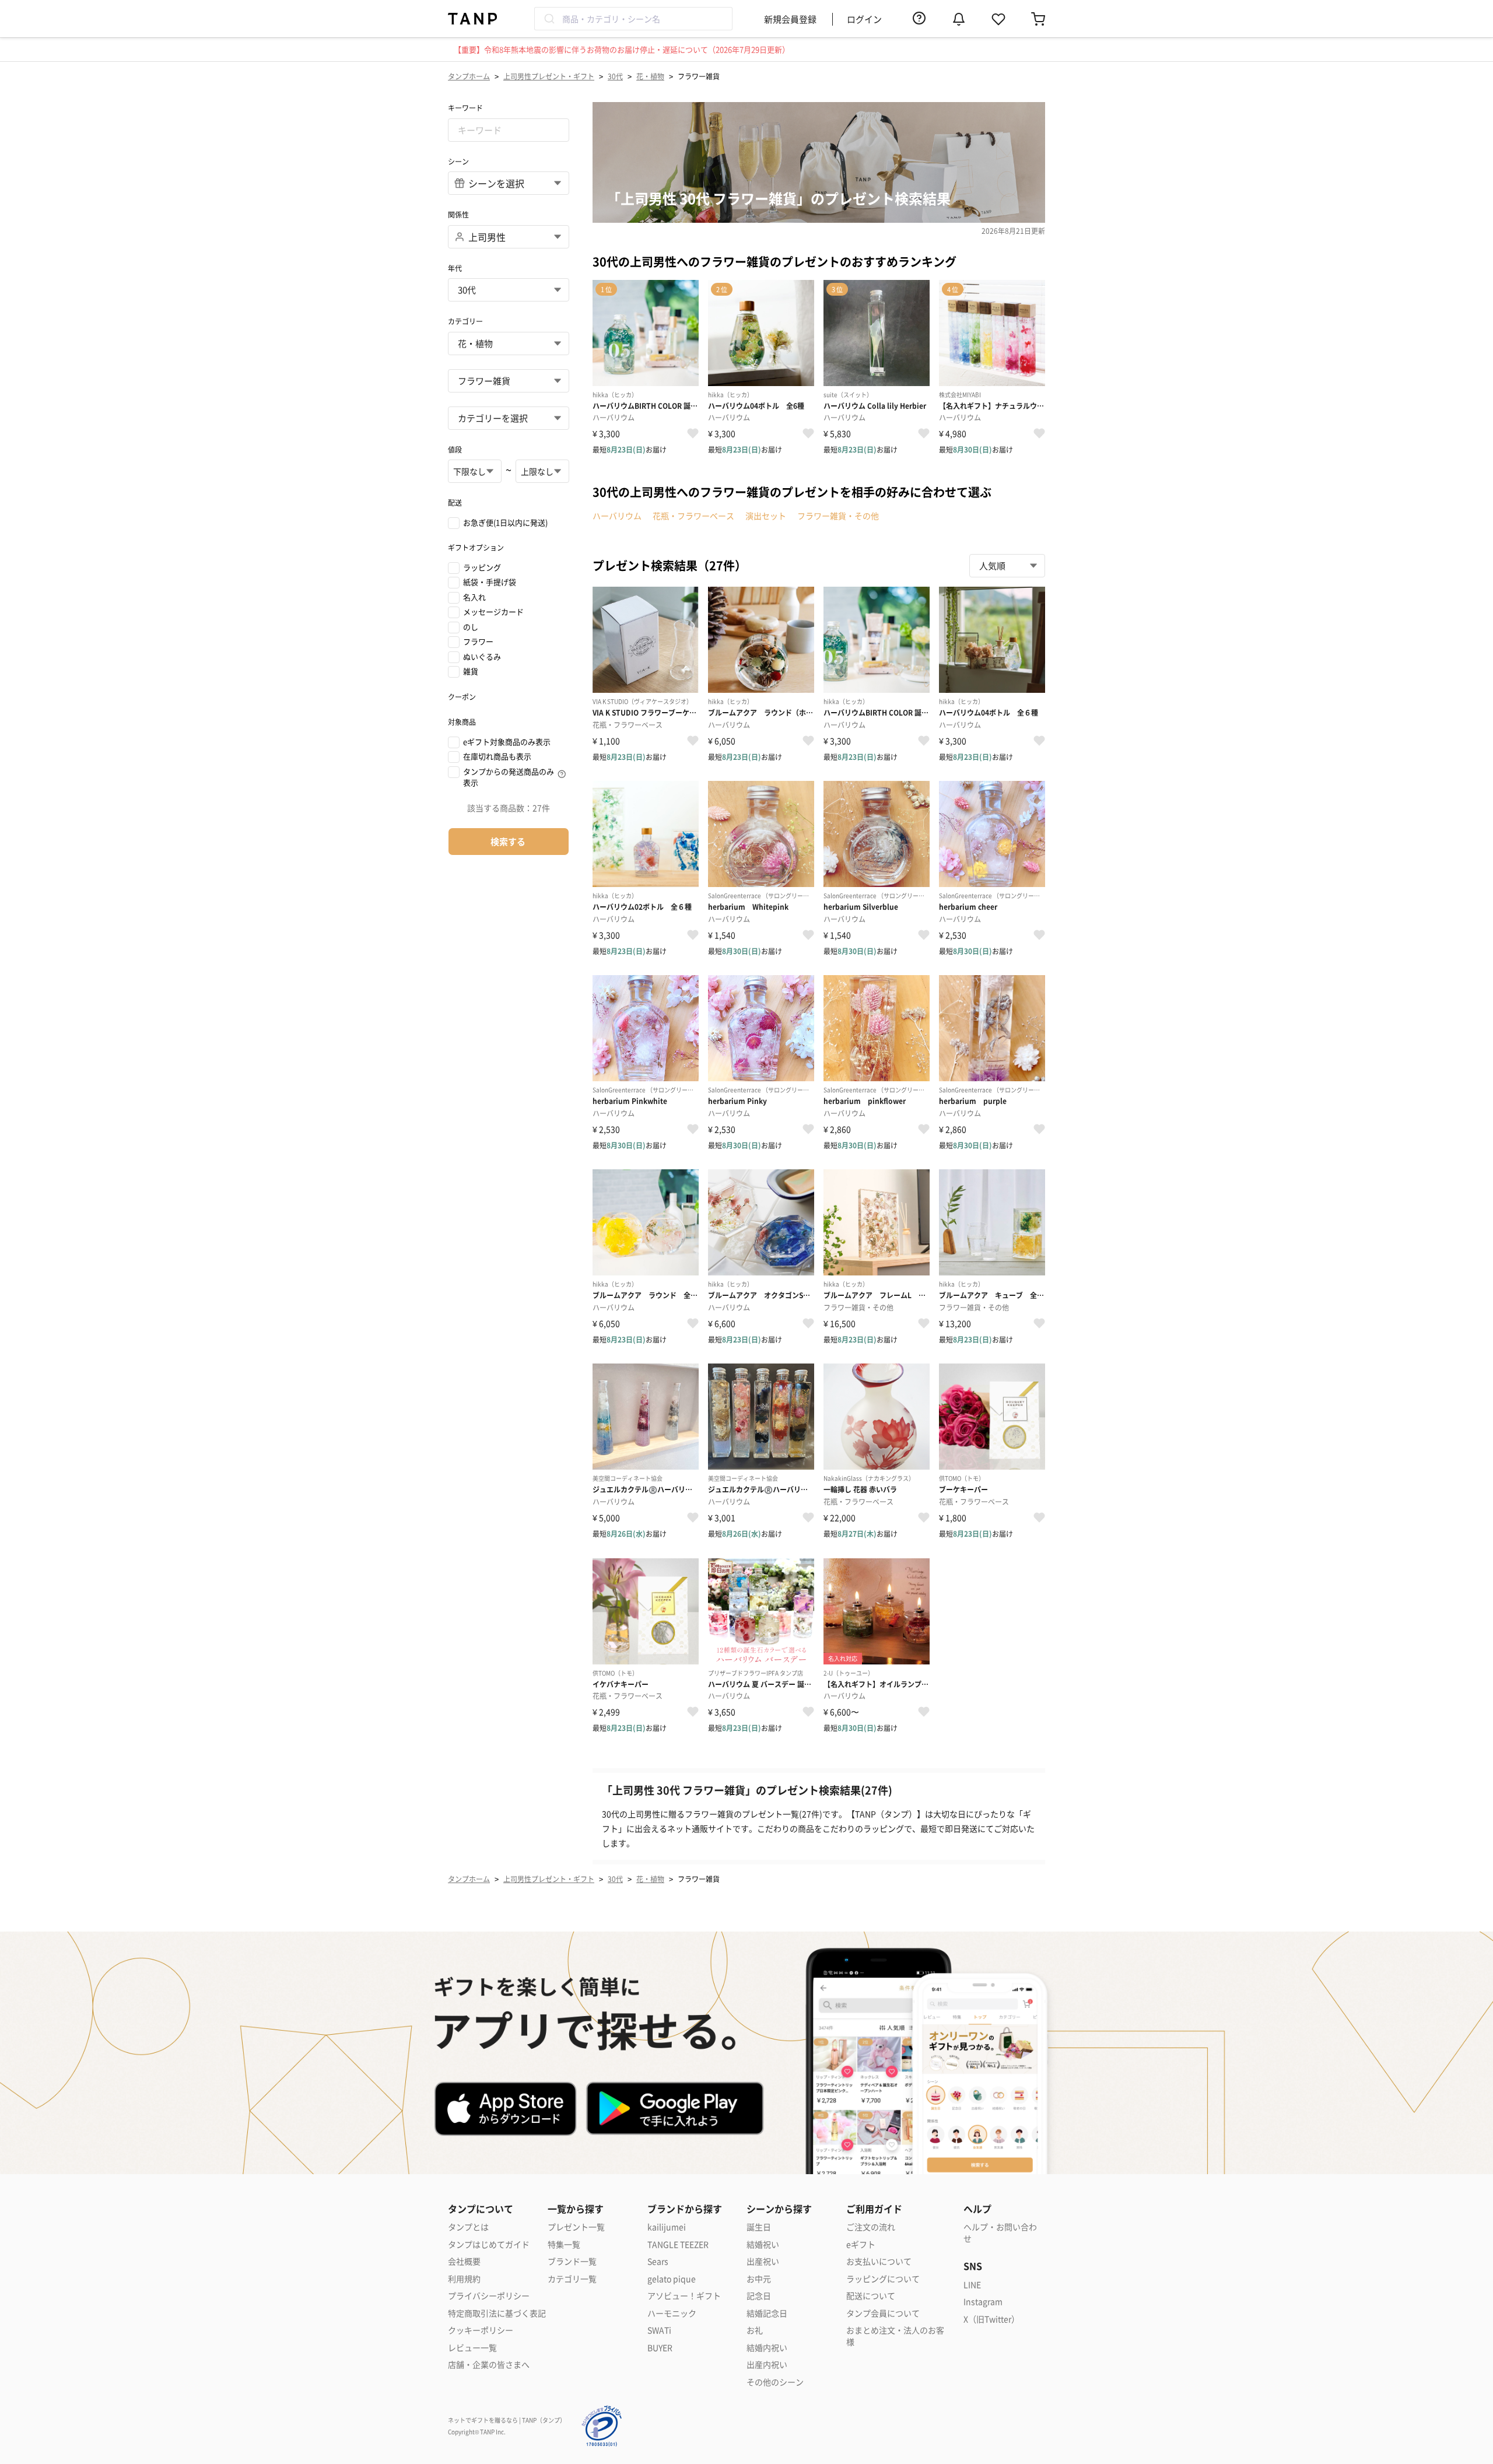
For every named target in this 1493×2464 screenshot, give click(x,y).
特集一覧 (564, 2244)
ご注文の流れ (871, 2227)
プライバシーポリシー (489, 2296)
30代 (615, 76)
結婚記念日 (767, 2313)
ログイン (864, 19)
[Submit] (549, 19)
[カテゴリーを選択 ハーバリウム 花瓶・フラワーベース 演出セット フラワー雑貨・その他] (509, 418)
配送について (871, 2296)
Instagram (983, 2302)
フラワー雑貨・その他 (838, 516)
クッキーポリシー (481, 2330)
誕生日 (759, 2227)
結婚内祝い (767, 2348)
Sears (658, 2261)
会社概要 (464, 2261)
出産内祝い (767, 2365)
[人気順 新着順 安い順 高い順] (1007, 566)
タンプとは (468, 2227)
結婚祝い (763, 2244)
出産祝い (763, 2261)
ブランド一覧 (572, 2261)
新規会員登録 (790, 19)
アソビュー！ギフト (684, 2296)
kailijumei (667, 2227)
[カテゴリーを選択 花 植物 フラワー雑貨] (509, 381)
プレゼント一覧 (576, 2227)
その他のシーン (775, 2382)
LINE (972, 2285)
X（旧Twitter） (991, 2319)
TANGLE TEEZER (678, 2244)
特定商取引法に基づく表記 (497, 2313)
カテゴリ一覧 (572, 2279)
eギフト (861, 2244)
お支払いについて (879, 2261)
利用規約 (464, 2279)
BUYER (660, 2348)
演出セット (766, 516)
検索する (508, 841)
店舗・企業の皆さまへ (489, 2365)
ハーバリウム (617, 516)
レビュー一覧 (472, 2348)
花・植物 (650, 76)
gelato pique (672, 2279)
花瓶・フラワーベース (693, 516)
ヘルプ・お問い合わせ (1000, 2233)
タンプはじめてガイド (489, 2244)
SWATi (659, 2330)
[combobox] (633, 19)
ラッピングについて (883, 2279)
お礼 (755, 2330)
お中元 (759, 2279)
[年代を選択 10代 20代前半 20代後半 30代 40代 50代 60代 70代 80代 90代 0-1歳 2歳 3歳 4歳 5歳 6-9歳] (509, 290)
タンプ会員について (883, 2313)
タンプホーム (469, 76)
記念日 (759, 2296)
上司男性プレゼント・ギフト (549, 76)
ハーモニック (672, 2313)
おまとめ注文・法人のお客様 (895, 2336)
